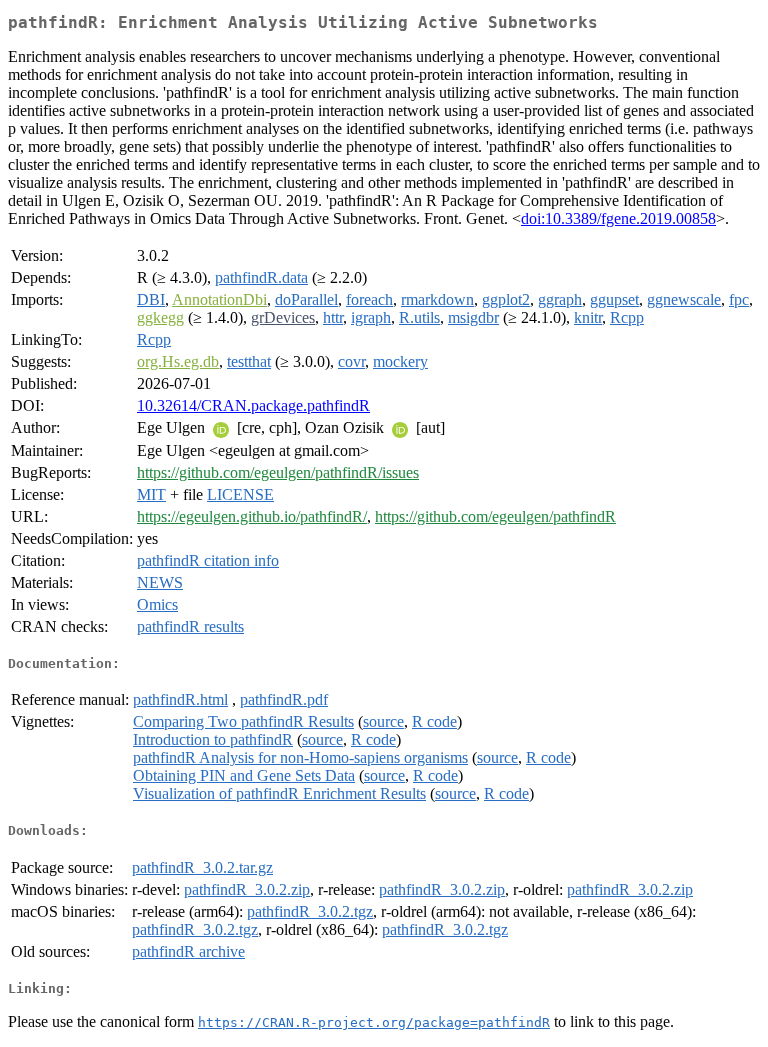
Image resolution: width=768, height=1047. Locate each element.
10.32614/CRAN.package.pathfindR (253, 405)
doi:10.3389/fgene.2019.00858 (618, 218)
